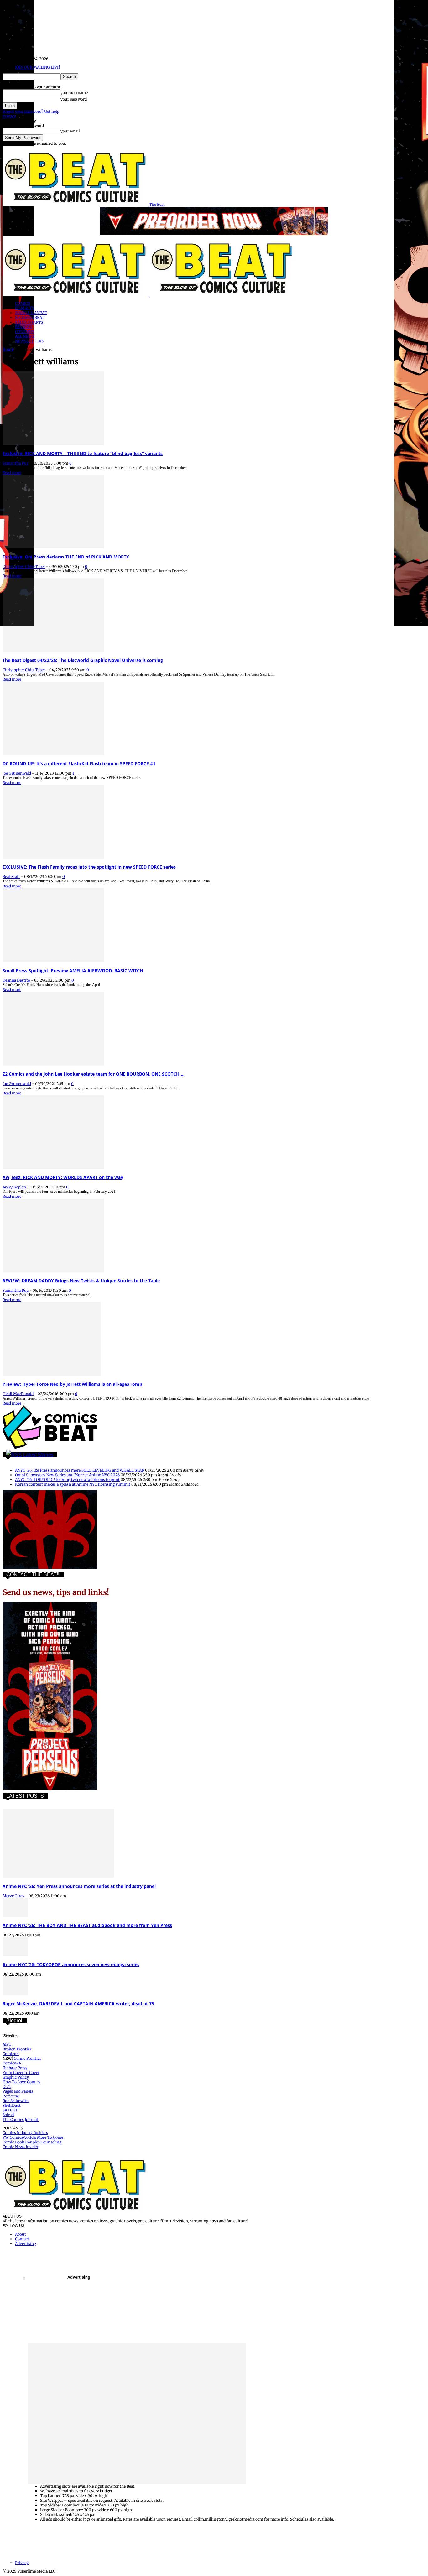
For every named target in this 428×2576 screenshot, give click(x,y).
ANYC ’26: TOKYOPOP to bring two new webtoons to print (67, 1480)
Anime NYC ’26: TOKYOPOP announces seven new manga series (71, 1964)
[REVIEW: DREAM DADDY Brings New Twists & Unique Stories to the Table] (53, 1271)
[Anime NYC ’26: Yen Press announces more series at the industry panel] (58, 1876)
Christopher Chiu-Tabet (24, 566)
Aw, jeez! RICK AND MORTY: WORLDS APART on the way (63, 1177)
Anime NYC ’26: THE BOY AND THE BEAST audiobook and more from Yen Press (87, 1925)
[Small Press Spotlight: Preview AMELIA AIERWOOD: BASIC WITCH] (53, 961)
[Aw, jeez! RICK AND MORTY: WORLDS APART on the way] (53, 1168)
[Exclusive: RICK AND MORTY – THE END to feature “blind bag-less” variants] (53, 444)
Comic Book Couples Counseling (32, 2142)
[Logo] (76, 295)
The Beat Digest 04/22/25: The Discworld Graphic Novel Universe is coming (83, 660)
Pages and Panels (18, 2091)
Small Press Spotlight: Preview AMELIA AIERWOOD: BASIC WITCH (73, 971)
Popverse (11, 2096)
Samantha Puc (16, 463)
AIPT (7, 2044)
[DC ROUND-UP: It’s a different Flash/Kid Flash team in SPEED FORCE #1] (53, 754)
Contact (22, 2239)
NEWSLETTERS (29, 341)
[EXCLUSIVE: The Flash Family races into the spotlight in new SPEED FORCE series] (53, 857)
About (21, 2234)
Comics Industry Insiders (25, 2133)
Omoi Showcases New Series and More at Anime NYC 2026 (67, 1475)
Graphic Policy (16, 2077)
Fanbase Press (15, 2068)
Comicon (11, 2054)
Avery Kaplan (14, 1187)
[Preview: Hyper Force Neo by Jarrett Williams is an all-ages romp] (52, 1374)
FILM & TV (25, 308)
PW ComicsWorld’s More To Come (33, 2137)
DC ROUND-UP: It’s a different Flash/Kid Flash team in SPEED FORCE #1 (79, 763)
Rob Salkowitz (16, 2101)
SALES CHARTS (29, 322)
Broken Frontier (17, 2049)
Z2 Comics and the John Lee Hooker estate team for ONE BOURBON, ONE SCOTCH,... (94, 1074)
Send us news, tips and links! (56, 1592)
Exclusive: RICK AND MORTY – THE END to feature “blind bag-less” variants (83, 453)
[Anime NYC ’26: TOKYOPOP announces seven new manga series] (15, 1955)
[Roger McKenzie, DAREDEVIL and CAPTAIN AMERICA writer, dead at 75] (15, 1994)
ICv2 (7, 2087)
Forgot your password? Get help (31, 111)
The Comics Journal (21, 2119)
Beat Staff (11, 877)
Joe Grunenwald (17, 773)
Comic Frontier (27, 2058)
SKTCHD (10, 2110)
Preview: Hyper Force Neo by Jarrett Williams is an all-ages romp (72, 1384)
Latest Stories (38, 1455)
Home (8, 349)
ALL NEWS (25, 336)
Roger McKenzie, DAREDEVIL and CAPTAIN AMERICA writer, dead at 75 (78, 2004)
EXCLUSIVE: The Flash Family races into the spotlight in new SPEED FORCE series (89, 867)
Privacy (9, 116)
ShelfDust (12, 2105)
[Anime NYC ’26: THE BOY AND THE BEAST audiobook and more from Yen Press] (15, 1916)
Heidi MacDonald (18, 1394)
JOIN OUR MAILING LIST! (37, 67)
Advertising (26, 2244)
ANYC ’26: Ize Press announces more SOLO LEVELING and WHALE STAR (80, 1470)
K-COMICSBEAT (30, 317)
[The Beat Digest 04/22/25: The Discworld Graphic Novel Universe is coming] (53, 650)
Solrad (8, 2115)
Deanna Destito (16, 980)
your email (70, 131)
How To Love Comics (21, 2082)
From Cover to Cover (21, 2072)
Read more (12, 473)
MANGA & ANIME (31, 313)
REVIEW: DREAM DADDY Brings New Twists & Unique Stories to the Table (81, 1281)
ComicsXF (12, 2063)
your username (74, 93)
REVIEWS (24, 327)
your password (74, 99)
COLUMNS (25, 332)
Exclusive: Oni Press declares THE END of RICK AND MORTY (66, 557)
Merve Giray (13, 1896)
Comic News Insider (20, 2147)
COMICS (23, 303)
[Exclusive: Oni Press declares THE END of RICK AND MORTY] (53, 547)
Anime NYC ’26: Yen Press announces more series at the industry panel (79, 1886)
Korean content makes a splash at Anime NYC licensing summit (73, 1484)
